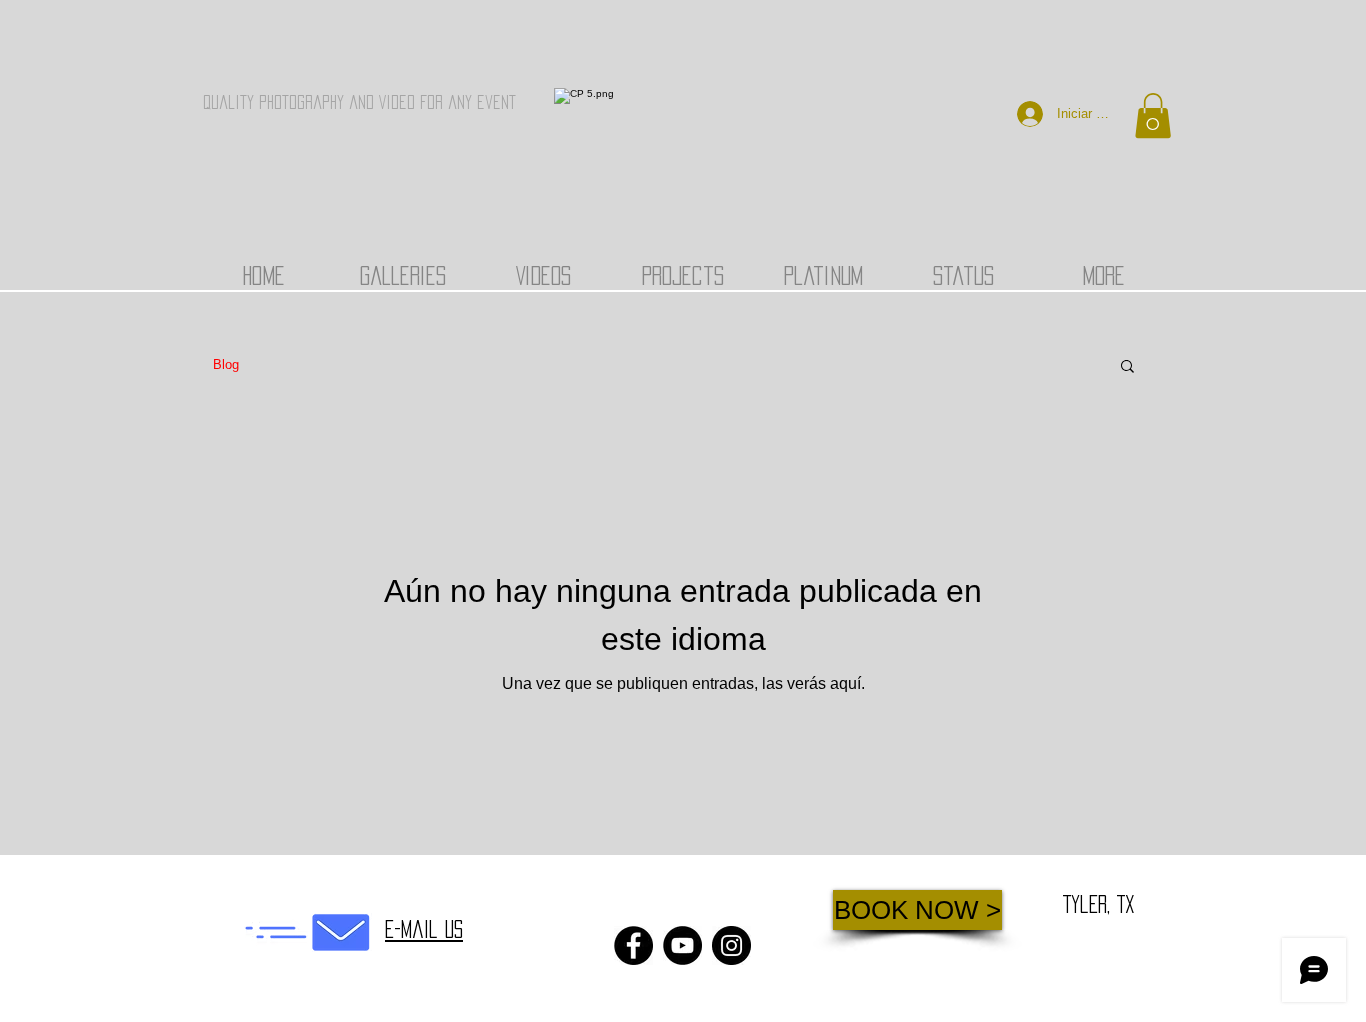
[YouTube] (682, 945)
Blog (226, 364)
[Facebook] (633, 945)
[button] (1153, 115)
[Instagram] (731, 945)
